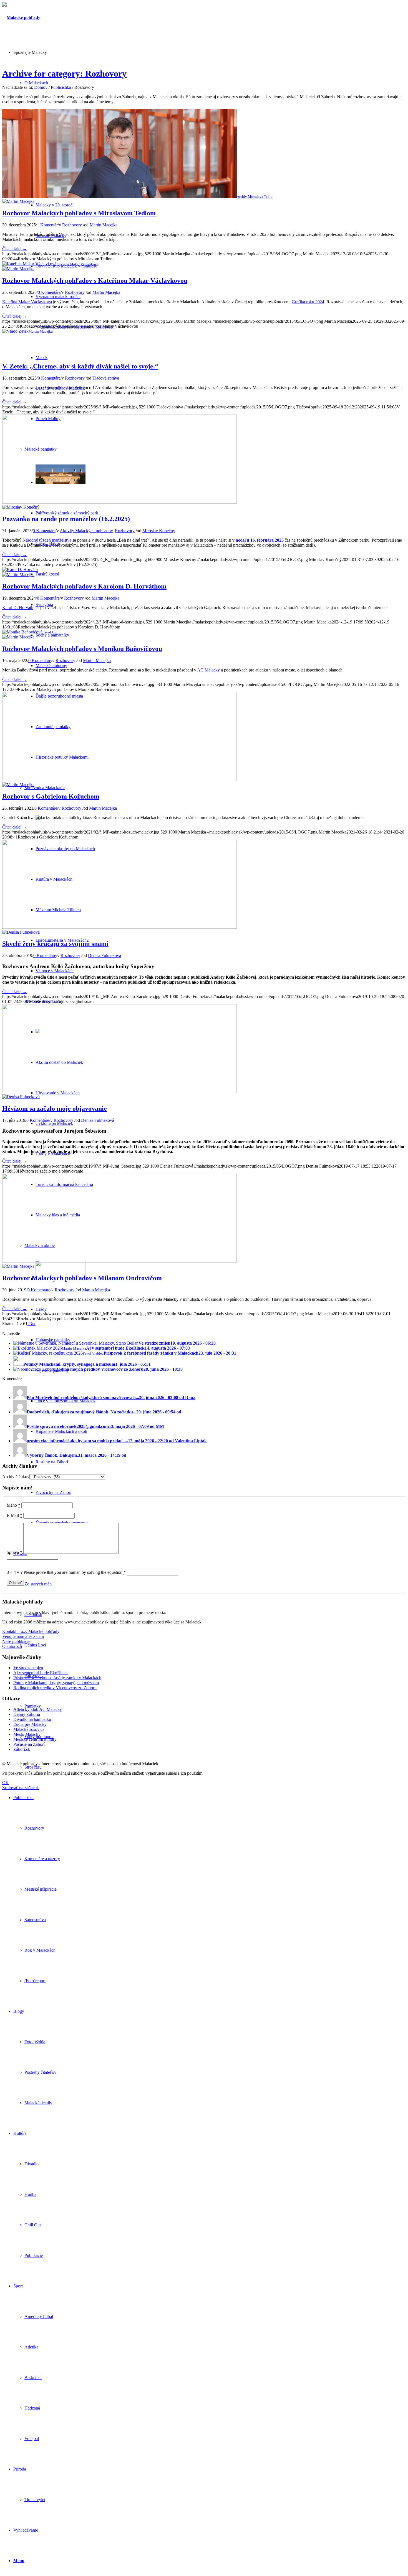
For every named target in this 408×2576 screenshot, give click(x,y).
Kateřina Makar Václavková (27, 302)
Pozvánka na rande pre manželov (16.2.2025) (66, 519)
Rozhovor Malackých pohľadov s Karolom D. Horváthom (84, 586)
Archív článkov (16, 1477)
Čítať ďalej (15, 249)
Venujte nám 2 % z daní (23, 1636)
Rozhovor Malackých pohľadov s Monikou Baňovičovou (82, 649)
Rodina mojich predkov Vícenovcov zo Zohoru (55, 1688)
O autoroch (12, 1646)
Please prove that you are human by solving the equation (75, 1572)
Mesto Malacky (27, 1734)
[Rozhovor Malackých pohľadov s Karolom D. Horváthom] (20, 570)
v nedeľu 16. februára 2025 (258, 540)
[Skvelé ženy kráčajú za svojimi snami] (119, 927)
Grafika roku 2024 (308, 302)
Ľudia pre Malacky (30, 1724)
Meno (13, 1505)
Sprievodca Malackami (45, 788)
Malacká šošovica (29, 1729)
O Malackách (36, 83)
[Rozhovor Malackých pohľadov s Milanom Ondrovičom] (119, 1261)
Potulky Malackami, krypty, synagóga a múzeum (56, 1683)
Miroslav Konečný (159, 531)
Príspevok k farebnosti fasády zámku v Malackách (57, 1678)
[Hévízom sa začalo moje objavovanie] (119, 1092)
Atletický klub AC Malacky (38, 1709)
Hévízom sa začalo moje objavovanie (55, 1108)
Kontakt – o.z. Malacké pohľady (31, 1631)
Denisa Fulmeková (104, 955)
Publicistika (61, 87)
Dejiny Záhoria (27, 1714)
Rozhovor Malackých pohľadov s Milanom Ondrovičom (82, 1278)
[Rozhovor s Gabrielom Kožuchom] (119, 780)
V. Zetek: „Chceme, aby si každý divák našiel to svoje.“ (80, 366)
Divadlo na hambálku (32, 1719)
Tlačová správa (106, 378)
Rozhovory (72, 225)
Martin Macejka (104, 225)
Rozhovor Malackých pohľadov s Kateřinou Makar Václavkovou (95, 281)
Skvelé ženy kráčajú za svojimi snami (55, 944)
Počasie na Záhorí (29, 1744)
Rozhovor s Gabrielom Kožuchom (51, 796)
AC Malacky (208, 670)
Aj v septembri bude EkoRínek (41, 1673)
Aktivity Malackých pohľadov (86, 531)
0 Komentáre (49, 292)
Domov (41, 87)
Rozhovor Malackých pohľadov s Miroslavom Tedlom (79, 213)
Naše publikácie (16, 1641)
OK (6, 1783)
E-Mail (14, 1515)
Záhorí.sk (22, 1749)
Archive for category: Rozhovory (64, 74)
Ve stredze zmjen (28, 1668)
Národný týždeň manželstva (47, 540)
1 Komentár (47, 225)
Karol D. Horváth (18, 608)
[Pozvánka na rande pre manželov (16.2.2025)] (119, 502)
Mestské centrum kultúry (35, 1739)
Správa (14, 1552)
